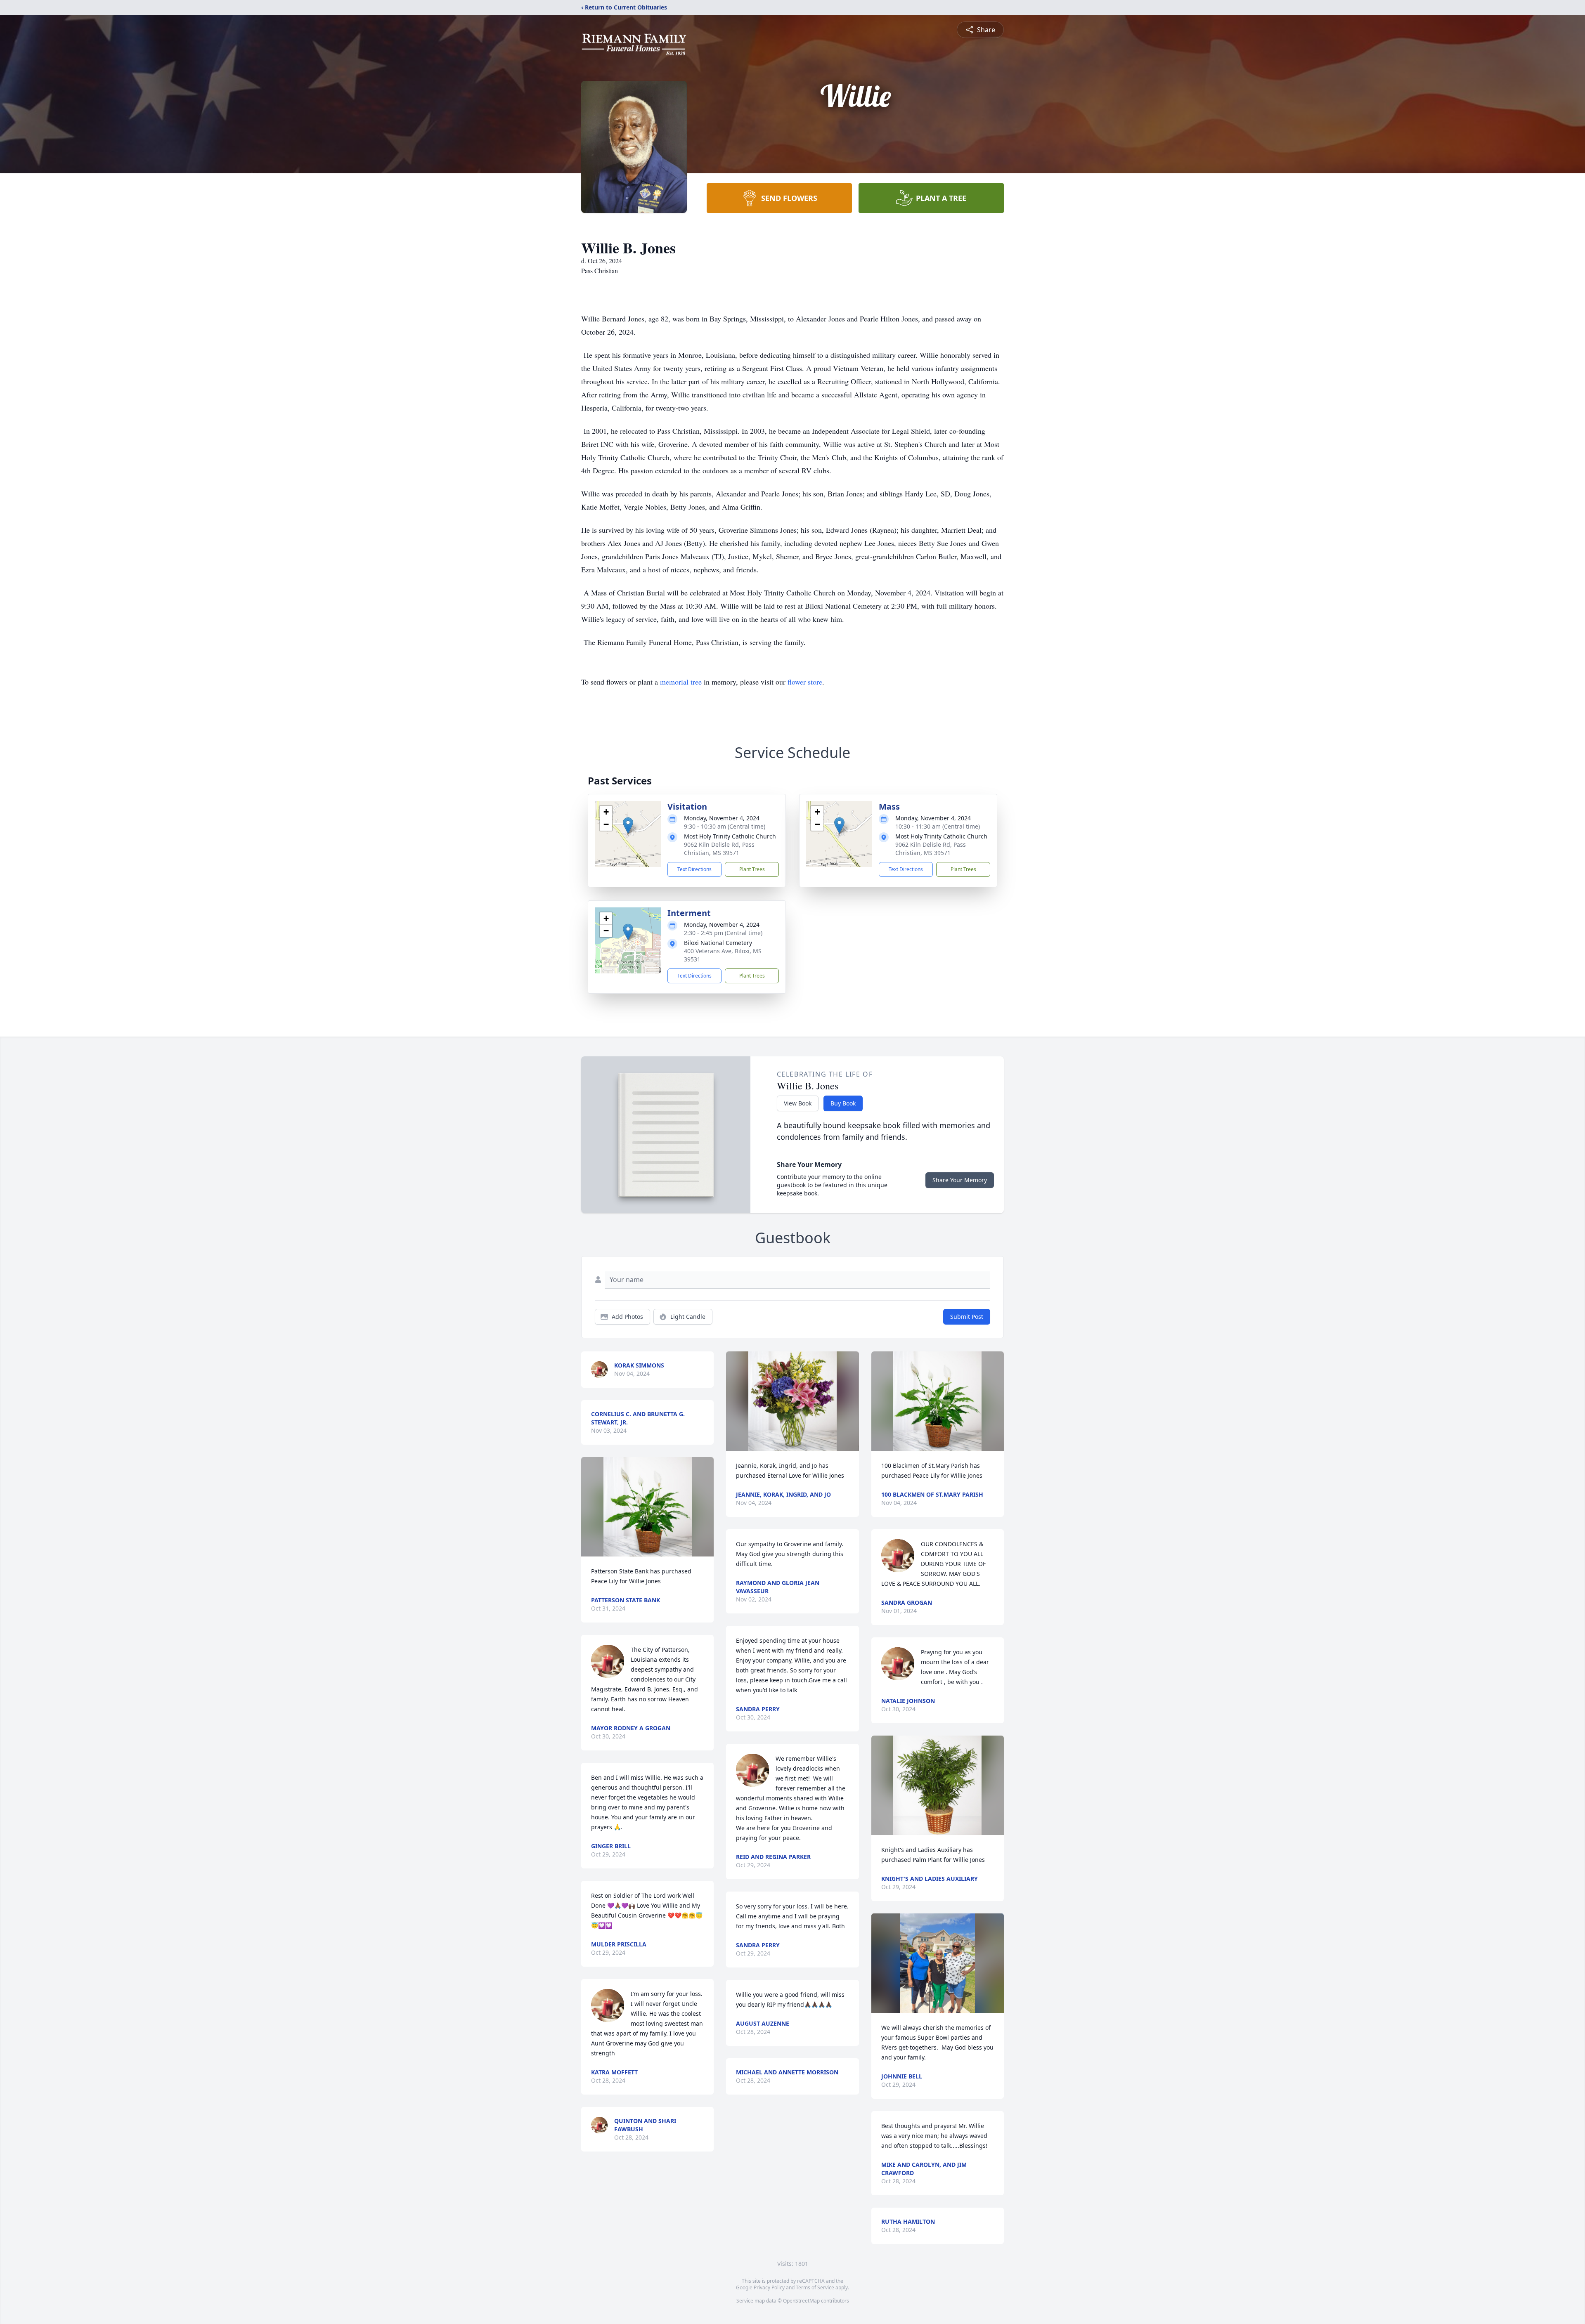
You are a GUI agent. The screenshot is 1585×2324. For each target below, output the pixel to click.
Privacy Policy (769, 2287)
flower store (805, 682)
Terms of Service (815, 2287)
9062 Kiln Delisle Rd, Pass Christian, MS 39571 (719, 849)
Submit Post (967, 1317)
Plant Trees (752, 869)
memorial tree (681, 682)
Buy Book (843, 1103)
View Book (798, 1103)
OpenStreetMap (801, 2301)
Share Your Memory (960, 1180)
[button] (628, 825)
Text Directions (694, 869)
